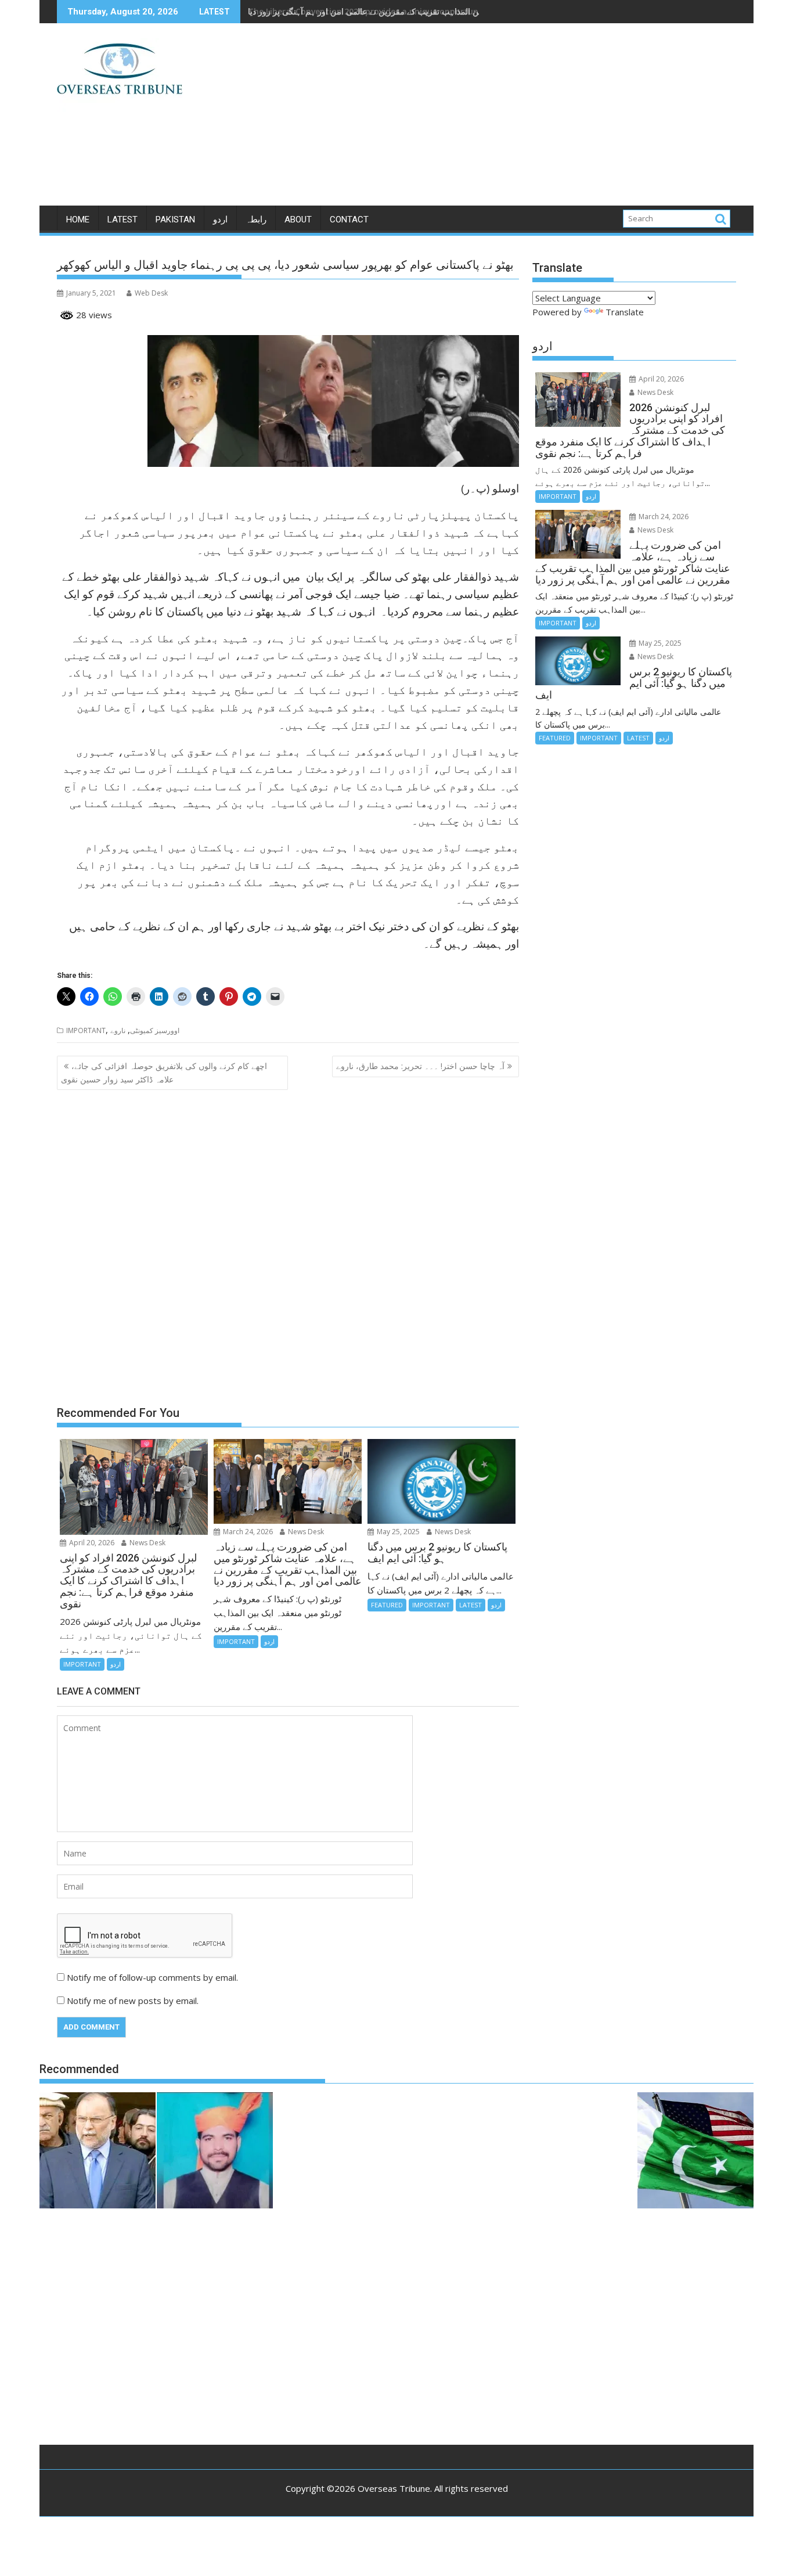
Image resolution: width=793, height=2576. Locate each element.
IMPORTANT (86, 1030)
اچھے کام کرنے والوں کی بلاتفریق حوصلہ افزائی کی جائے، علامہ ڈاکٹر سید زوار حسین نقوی (164, 1072)
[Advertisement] (505, 119)
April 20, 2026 (91, 1543)
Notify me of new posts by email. (133, 2001)
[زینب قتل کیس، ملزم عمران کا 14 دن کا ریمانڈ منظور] (215, 2152)
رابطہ (256, 220)
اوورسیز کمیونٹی (155, 1030)
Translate (625, 312)
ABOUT (298, 220)
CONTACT (349, 220)
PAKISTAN (175, 220)
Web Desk (151, 293)
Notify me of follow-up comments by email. (152, 1977)
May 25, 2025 (397, 1532)
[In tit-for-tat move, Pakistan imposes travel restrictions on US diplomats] (695, 2152)
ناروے (118, 1030)
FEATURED (387, 1605)
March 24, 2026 (247, 1532)
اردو (220, 220)
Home (78, 220)
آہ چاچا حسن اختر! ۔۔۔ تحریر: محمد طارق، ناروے (420, 1066)
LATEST (122, 220)
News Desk (147, 1543)
